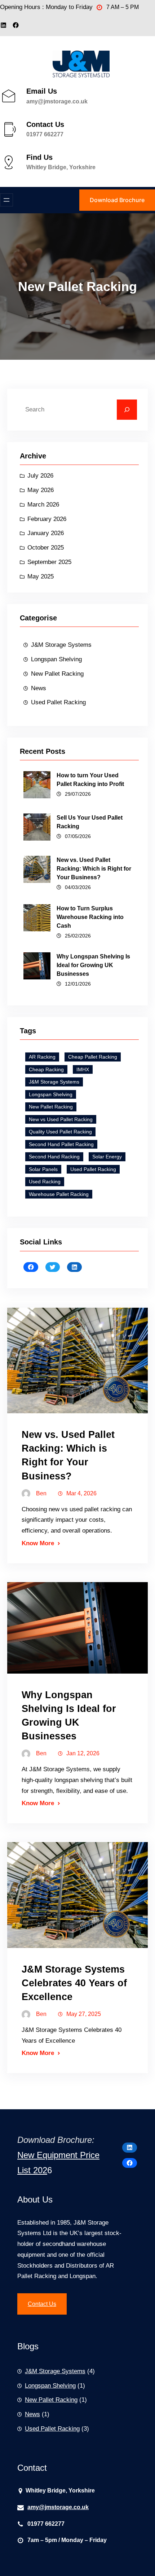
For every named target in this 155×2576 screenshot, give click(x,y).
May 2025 (41, 576)
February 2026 (47, 519)
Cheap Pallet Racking (93, 1057)
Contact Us (42, 2304)
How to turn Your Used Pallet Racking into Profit (90, 780)
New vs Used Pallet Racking (61, 1119)
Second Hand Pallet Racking (61, 1144)
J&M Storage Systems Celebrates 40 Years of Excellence (74, 1983)
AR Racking (42, 1057)
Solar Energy (107, 1157)
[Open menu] (6, 200)
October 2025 (46, 548)
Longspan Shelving (56, 659)
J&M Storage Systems (61, 645)
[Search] (127, 410)
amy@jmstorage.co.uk (57, 101)
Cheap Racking (46, 1069)
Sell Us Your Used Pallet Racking (90, 822)
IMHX (83, 1069)
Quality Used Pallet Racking (60, 1132)
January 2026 (46, 533)
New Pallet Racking (57, 674)
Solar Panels (43, 1169)
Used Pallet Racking (58, 702)
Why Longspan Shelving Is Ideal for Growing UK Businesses (93, 965)
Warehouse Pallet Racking (59, 1194)
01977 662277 (45, 134)
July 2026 (40, 476)
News (39, 688)
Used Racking (45, 1182)
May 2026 (41, 490)
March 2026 (43, 505)
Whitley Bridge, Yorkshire (61, 167)
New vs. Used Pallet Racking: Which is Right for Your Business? (94, 869)
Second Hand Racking (54, 1157)
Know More (38, 1543)
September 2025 (49, 562)
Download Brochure (117, 200)
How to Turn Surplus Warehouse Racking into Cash (90, 917)
